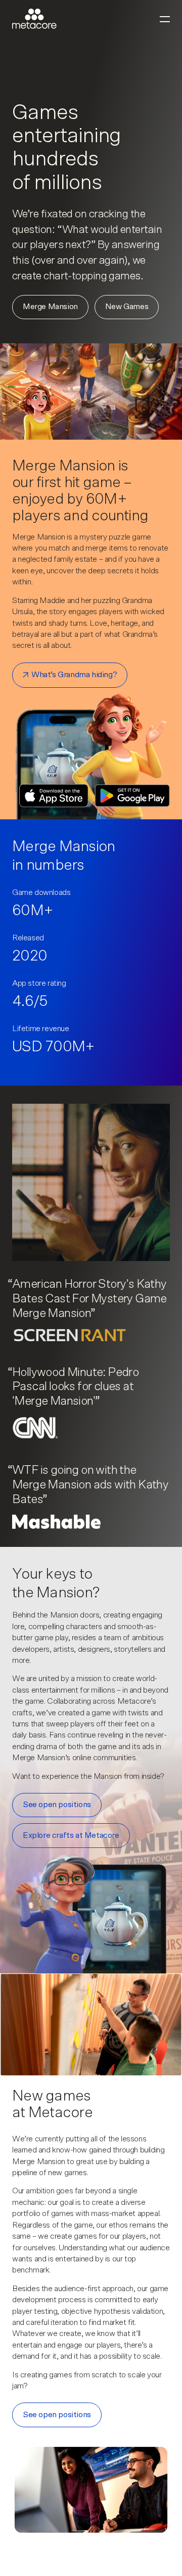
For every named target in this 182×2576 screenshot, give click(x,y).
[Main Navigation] (165, 19)
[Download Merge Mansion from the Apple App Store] (54, 796)
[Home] (34, 19)
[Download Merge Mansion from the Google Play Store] (132, 796)
